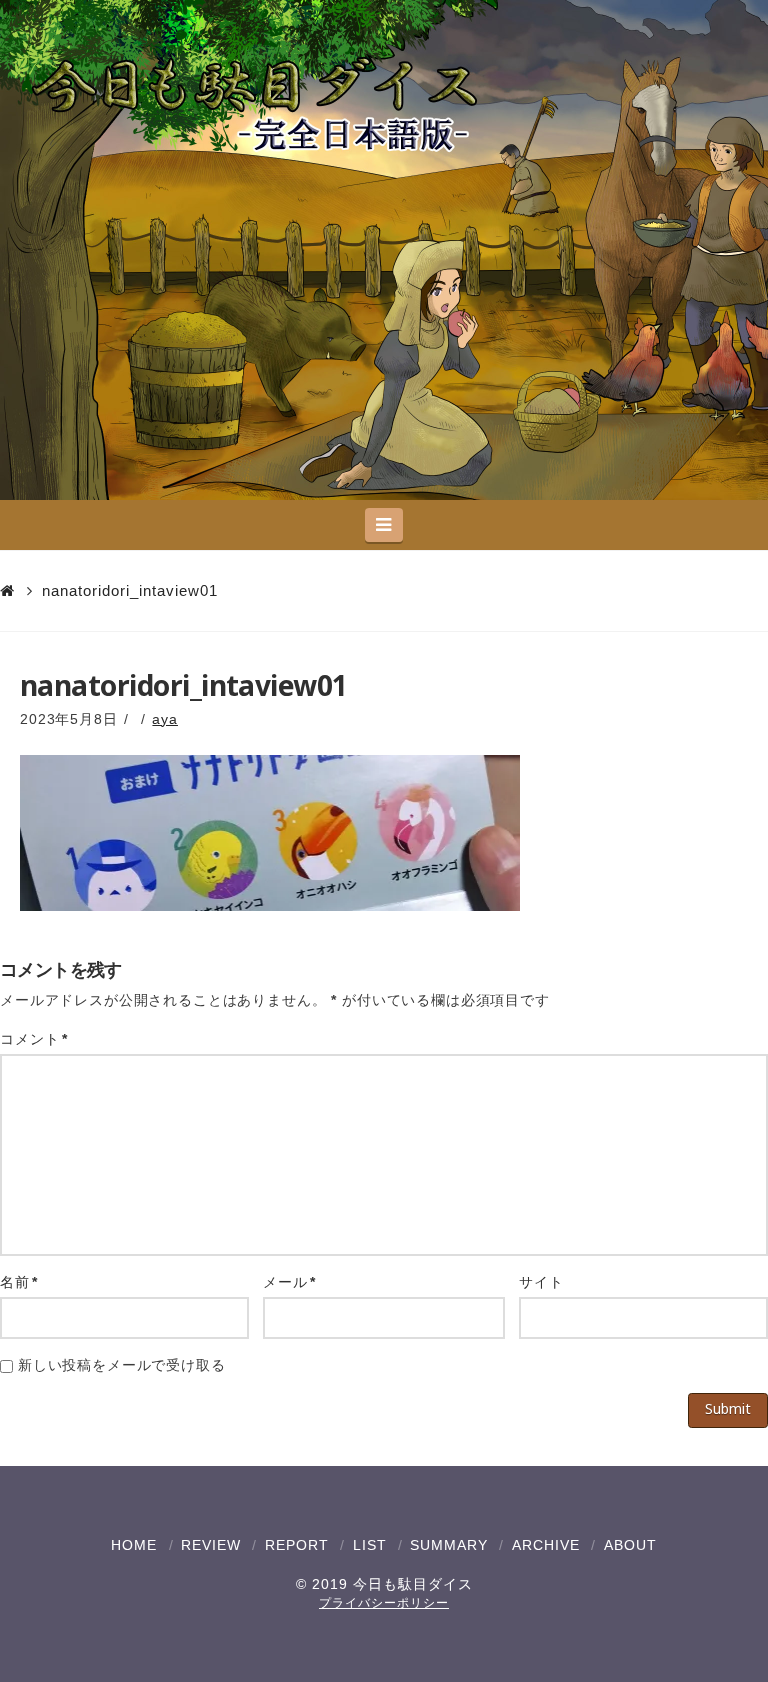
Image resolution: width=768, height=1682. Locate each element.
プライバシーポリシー (384, 1603)
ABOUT (630, 1545)
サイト (541, 1282)
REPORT (297, 1545)
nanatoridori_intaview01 (130, 590)
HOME (134, 1545)
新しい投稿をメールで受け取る (122, 1365)
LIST (370, 1545)
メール (289, 1282)
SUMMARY (449, 1545)
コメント (34, 1039)
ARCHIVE (546, 1545)
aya (165, 719)
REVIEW (211, 1545)
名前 (19, 1282)
